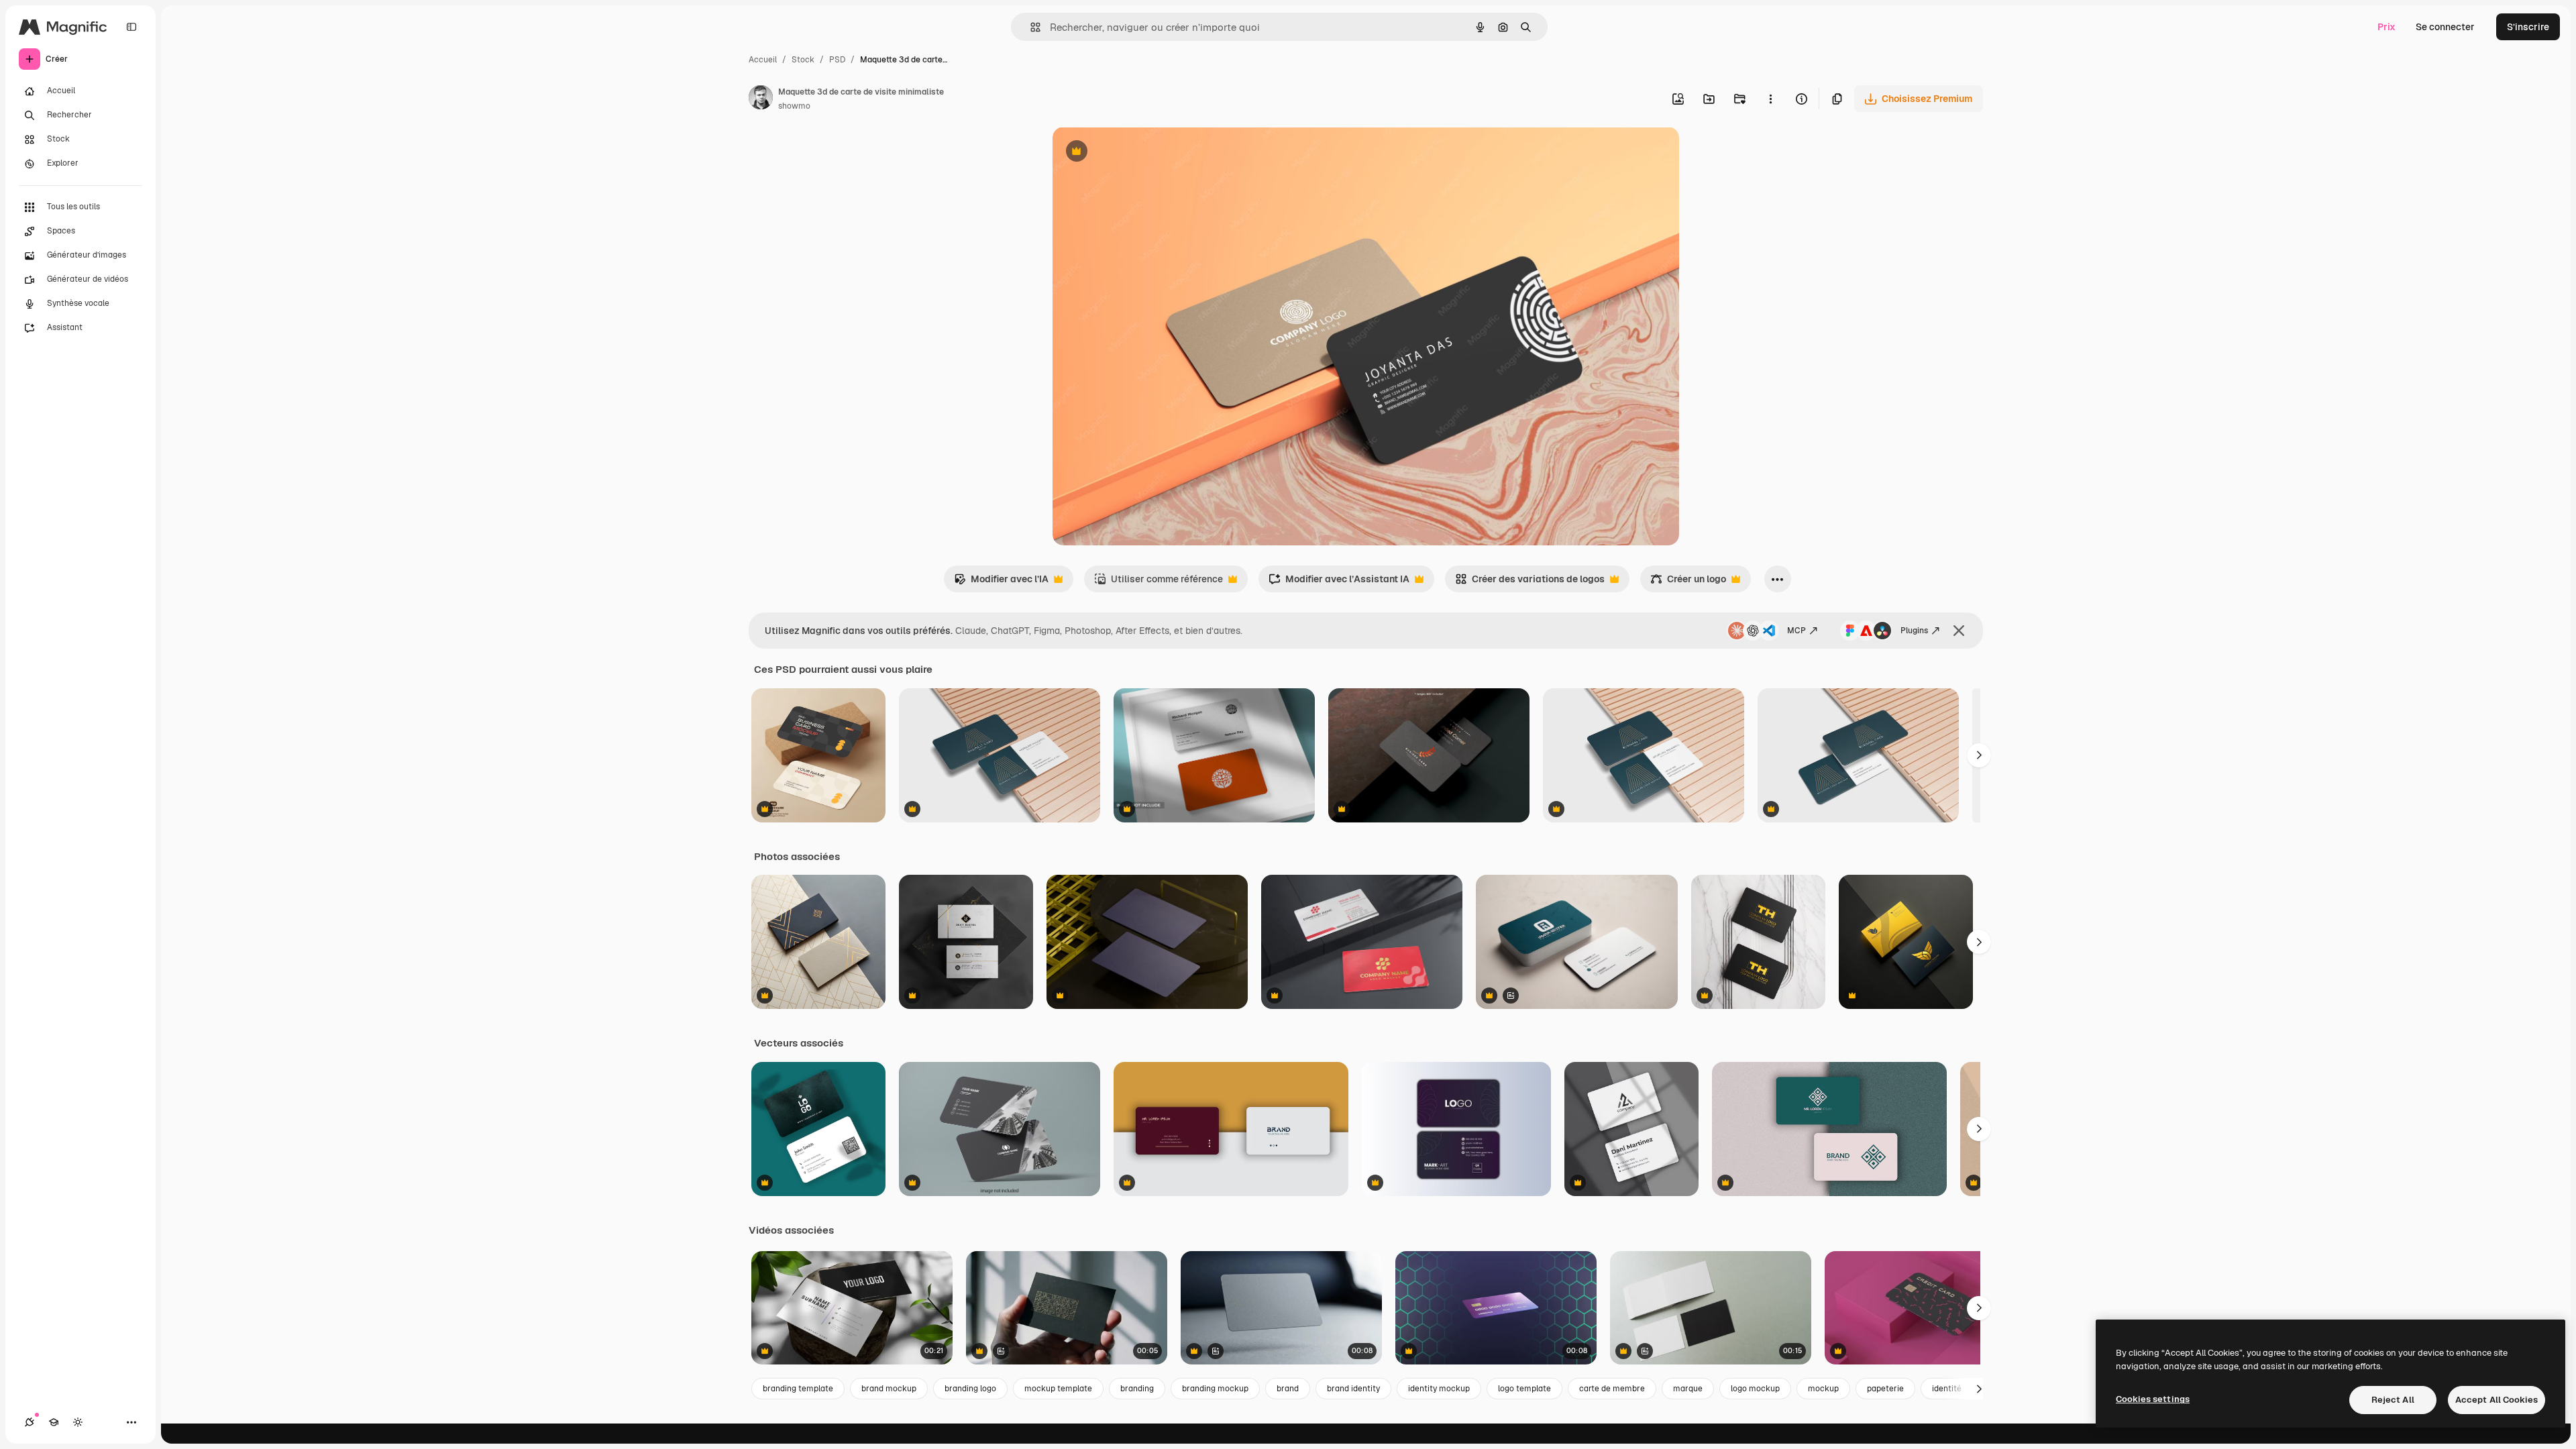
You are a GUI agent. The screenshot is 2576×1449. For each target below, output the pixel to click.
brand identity (1353, 1389)
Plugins (1914, 631)
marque (1688, 1389)
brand (1288, 1389)
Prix (2386, 27)
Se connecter (2445, 27)
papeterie (1885, 1389)
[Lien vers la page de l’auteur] (761, 99)
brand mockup (889, 1389)
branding (1137, 1389)
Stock (803, 60)
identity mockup (1439, 1389)
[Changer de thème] (78, 1422)
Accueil (763, 60)
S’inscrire (2528, 27)
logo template (1524, 1389)
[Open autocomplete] (1030, 27)
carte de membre (1612, 1389)
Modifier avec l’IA (1001, 583)
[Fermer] (1959, 631)
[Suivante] (1979, 755)
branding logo (970, 1389)
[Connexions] (30, 1422)
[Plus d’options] (1770, 99)
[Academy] (54, 1422)
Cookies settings (2153, 1399)
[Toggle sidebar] (131, 27)
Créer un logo (1688, 583)
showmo (794, 106)
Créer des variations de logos (1530, 583)
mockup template (1058, 1389)
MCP (1796, 631)
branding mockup (1215, 1389)
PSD (837, 60)
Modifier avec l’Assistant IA (1339, 583)
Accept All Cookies (2497, 1400)
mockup (1823, 1389)
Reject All (2393, 1400)
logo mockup (1755, 1389)
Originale (1141, 153)
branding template (798, 1389)
